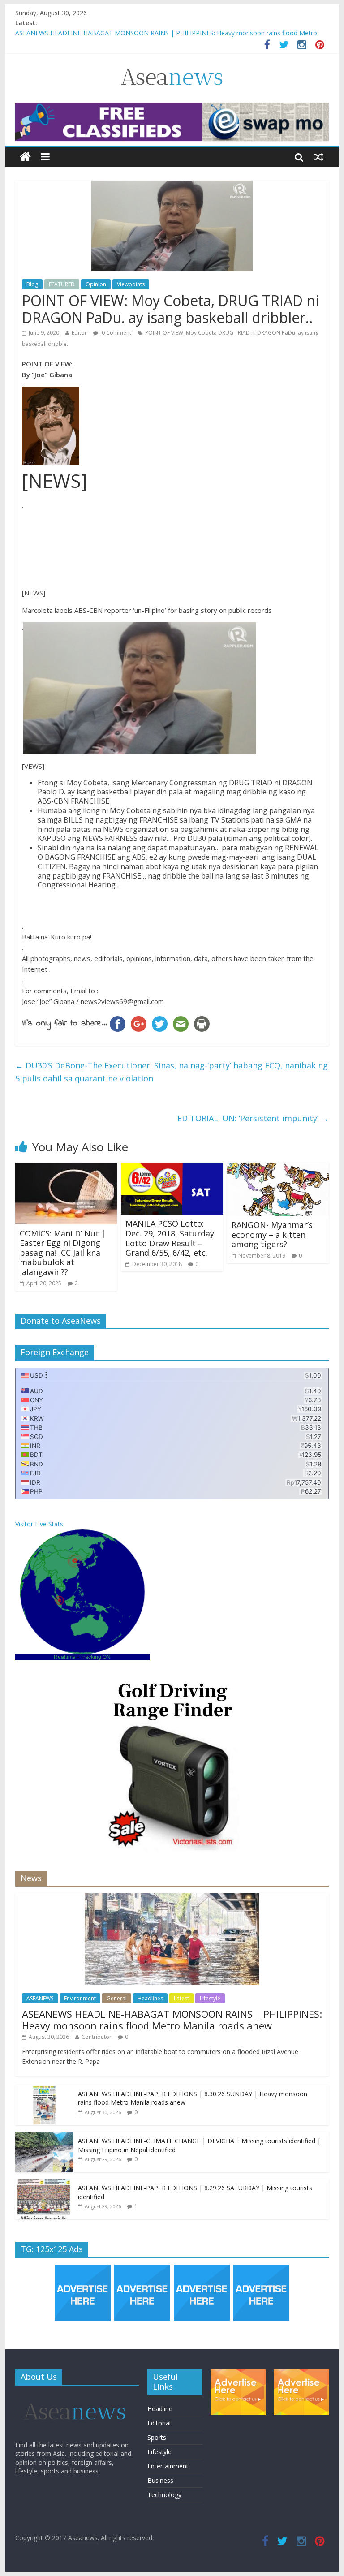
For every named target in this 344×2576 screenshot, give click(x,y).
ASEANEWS (40, 1998)
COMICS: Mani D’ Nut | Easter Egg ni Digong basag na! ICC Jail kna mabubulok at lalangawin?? (63, 1253)
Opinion (96, 284)
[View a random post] (319, 157)
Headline (160, 2409)
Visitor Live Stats (39, 1524)
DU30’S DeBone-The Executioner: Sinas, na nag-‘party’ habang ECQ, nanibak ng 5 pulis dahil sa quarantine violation (172, 1072)
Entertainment (168, 2466)
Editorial (159, 2423)
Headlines (150, 1998)
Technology (164, 2495)
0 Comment (116, 333)
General (117, 1998)
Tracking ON (95, 1657)
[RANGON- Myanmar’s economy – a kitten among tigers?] (278, 1168)
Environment (80, 1998)
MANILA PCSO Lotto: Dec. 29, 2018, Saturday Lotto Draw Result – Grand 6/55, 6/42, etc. (170, 1238)
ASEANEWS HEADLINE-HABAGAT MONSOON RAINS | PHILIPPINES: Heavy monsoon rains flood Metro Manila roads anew (172, 2020)
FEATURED (62, 284)
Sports (157, 2437)
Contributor (97, 2037)
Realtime (65, 1657)
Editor (79, 333)
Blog (32, 284)
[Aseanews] (25, 157)
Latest (181, 1998)
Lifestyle (210, 1998)
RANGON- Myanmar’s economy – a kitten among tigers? (272, 1234)
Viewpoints (131, 284)
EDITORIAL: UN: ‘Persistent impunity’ (253, 1118)
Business (160, 2480)
